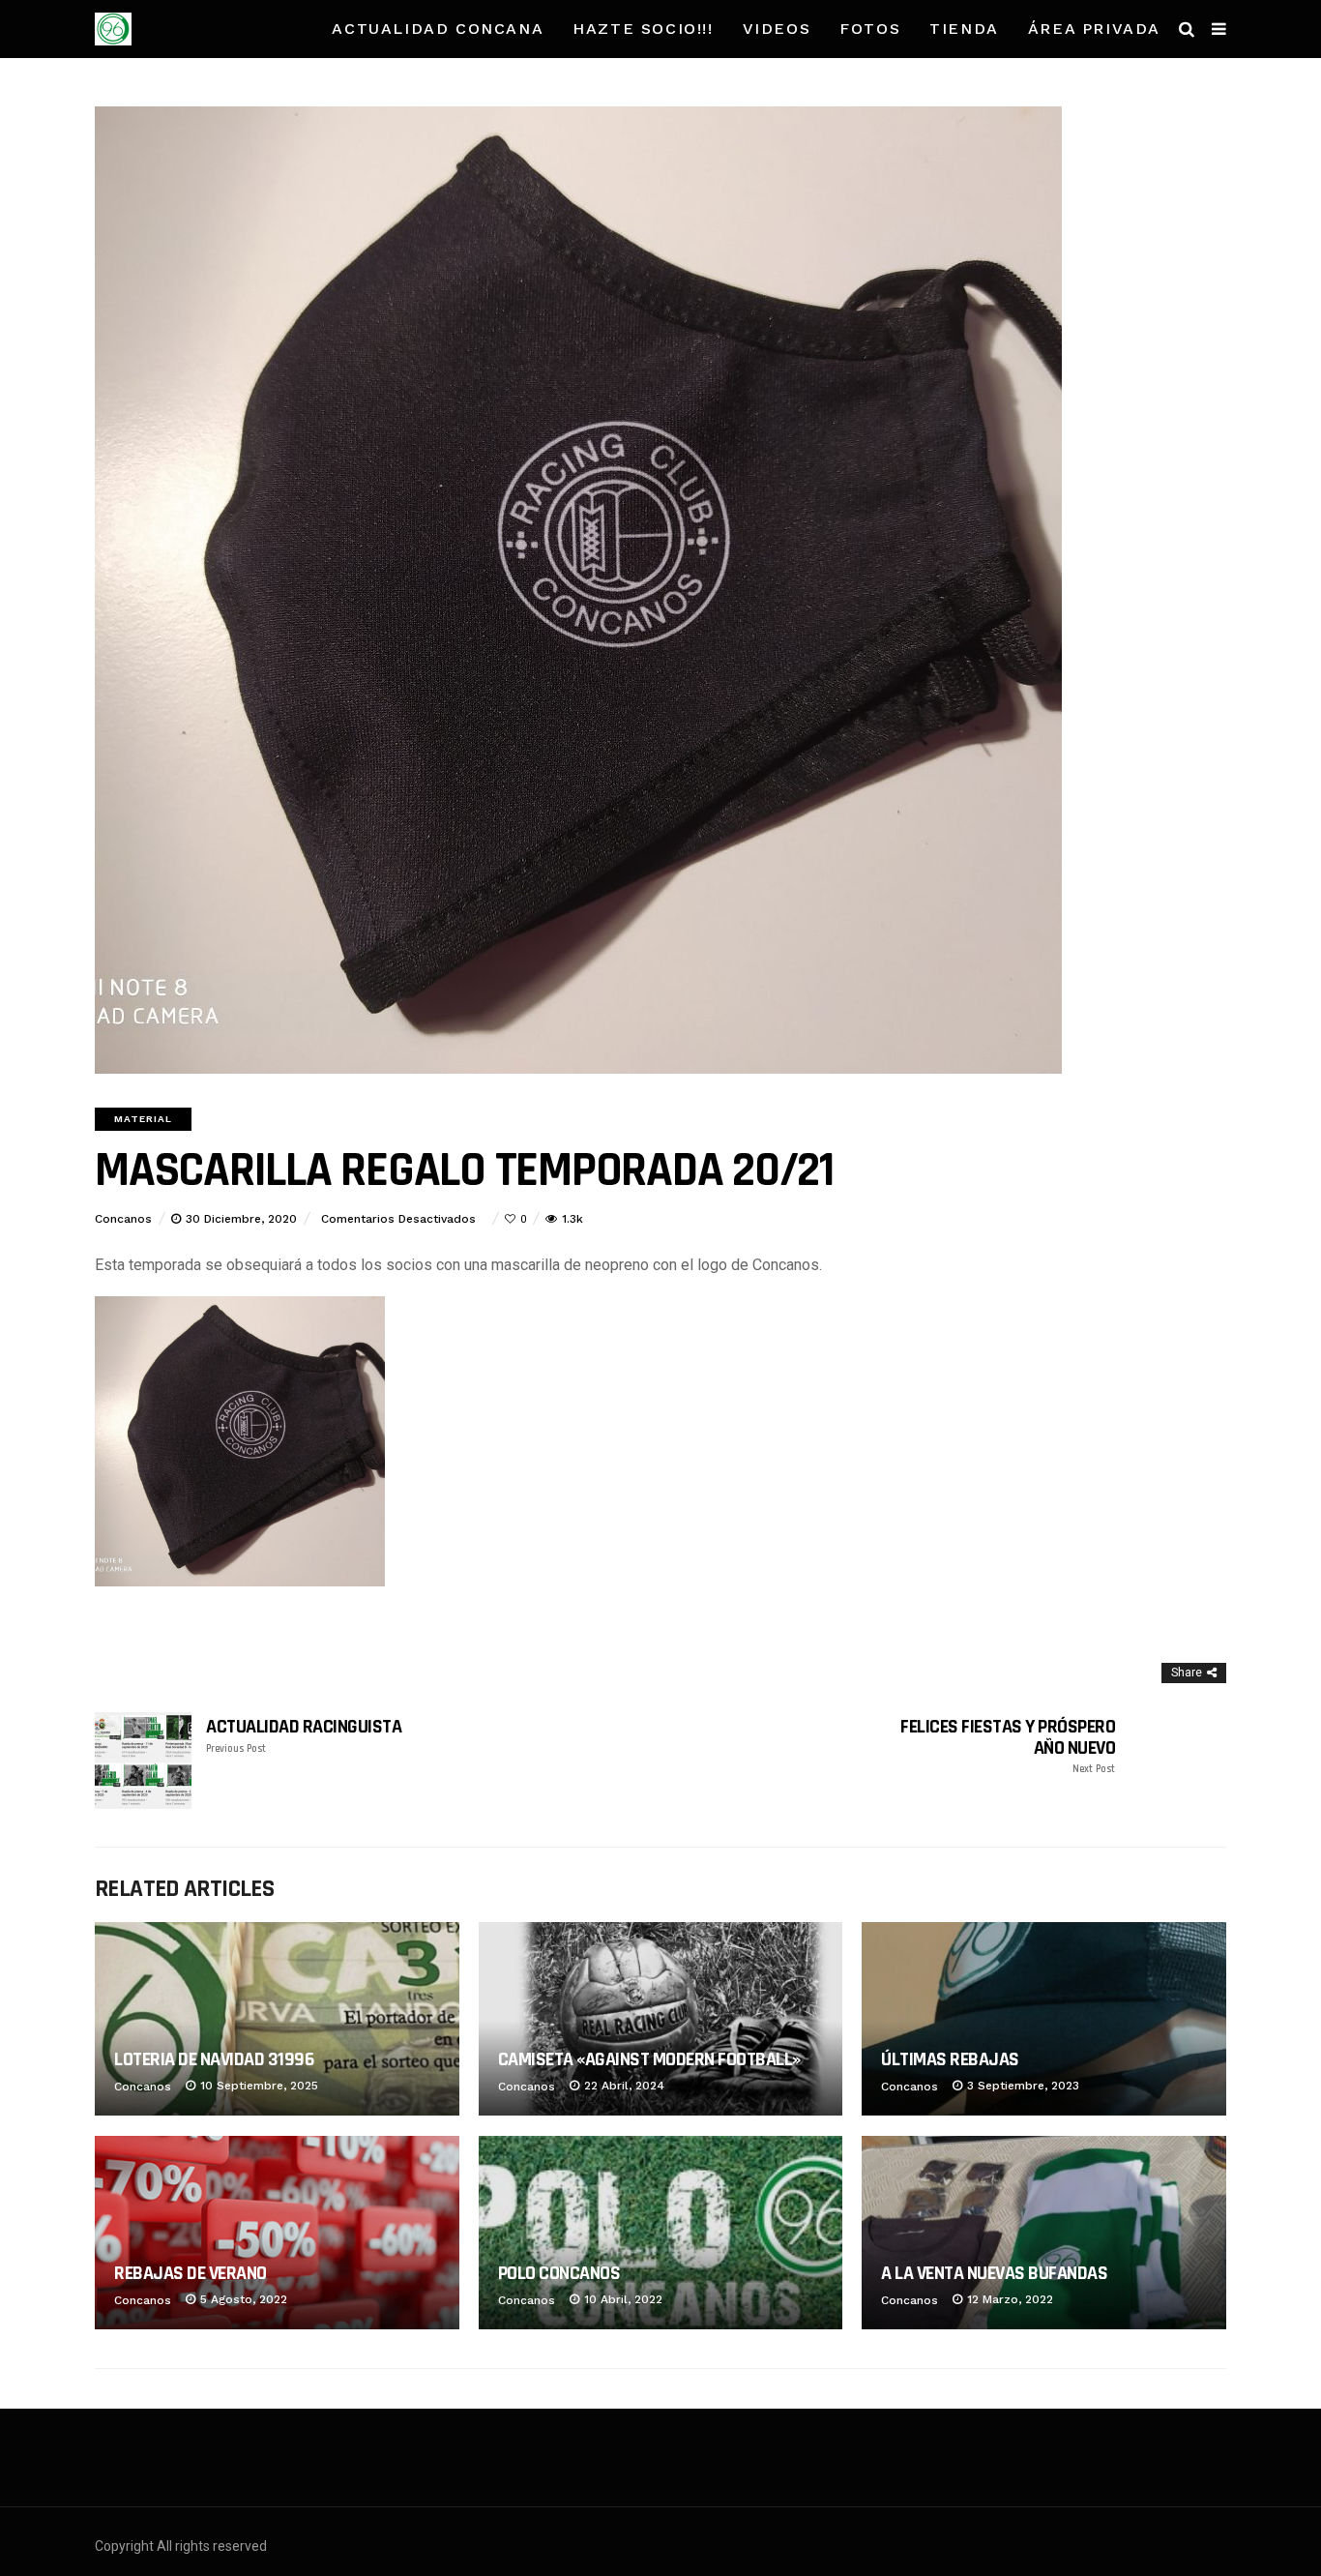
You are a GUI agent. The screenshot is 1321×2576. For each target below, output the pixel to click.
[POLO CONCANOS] (661, 2233)
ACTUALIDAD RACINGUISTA (304, 1736)
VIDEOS (777, 29)
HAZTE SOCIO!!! (643, 29)
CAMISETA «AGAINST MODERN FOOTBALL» (649, 2059)
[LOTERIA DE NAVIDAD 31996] (277, 2019)
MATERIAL (143, 1119)
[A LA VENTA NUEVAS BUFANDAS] (1044, 2233)
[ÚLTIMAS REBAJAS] (1044, 2019)
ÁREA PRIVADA (1094, 29)
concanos (123, 1219)
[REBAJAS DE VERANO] (277, 2233)
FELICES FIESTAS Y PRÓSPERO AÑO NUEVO (1008, 1746)
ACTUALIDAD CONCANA (438, 29)
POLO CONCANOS (559, 2273)
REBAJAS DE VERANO (191, 2273)
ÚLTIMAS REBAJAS (950, 2059)
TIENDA (964, 29)
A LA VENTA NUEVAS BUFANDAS (994, 2273)
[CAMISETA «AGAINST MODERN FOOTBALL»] (661, 2019)
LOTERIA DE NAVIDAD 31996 (214, 2059)
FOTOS (870, 29)
